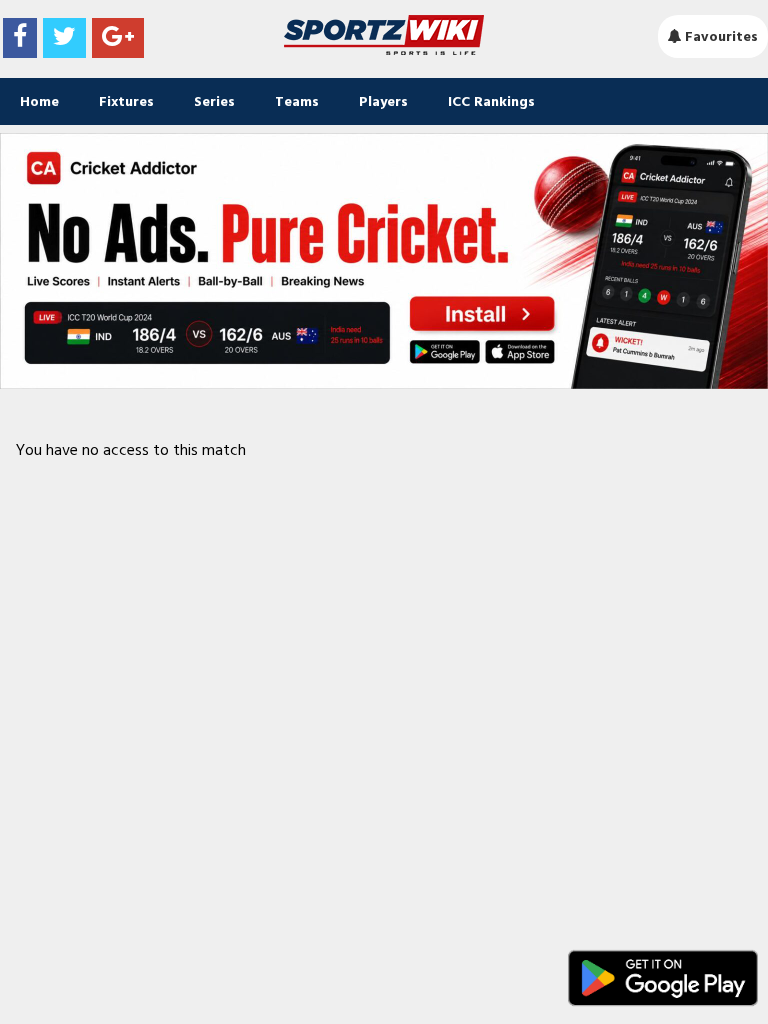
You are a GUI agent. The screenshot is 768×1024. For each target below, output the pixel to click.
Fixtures (126, 101)
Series (214, 101)
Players (383, 101)
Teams (297, 101)
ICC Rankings (491, 101)
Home (39, 101)
